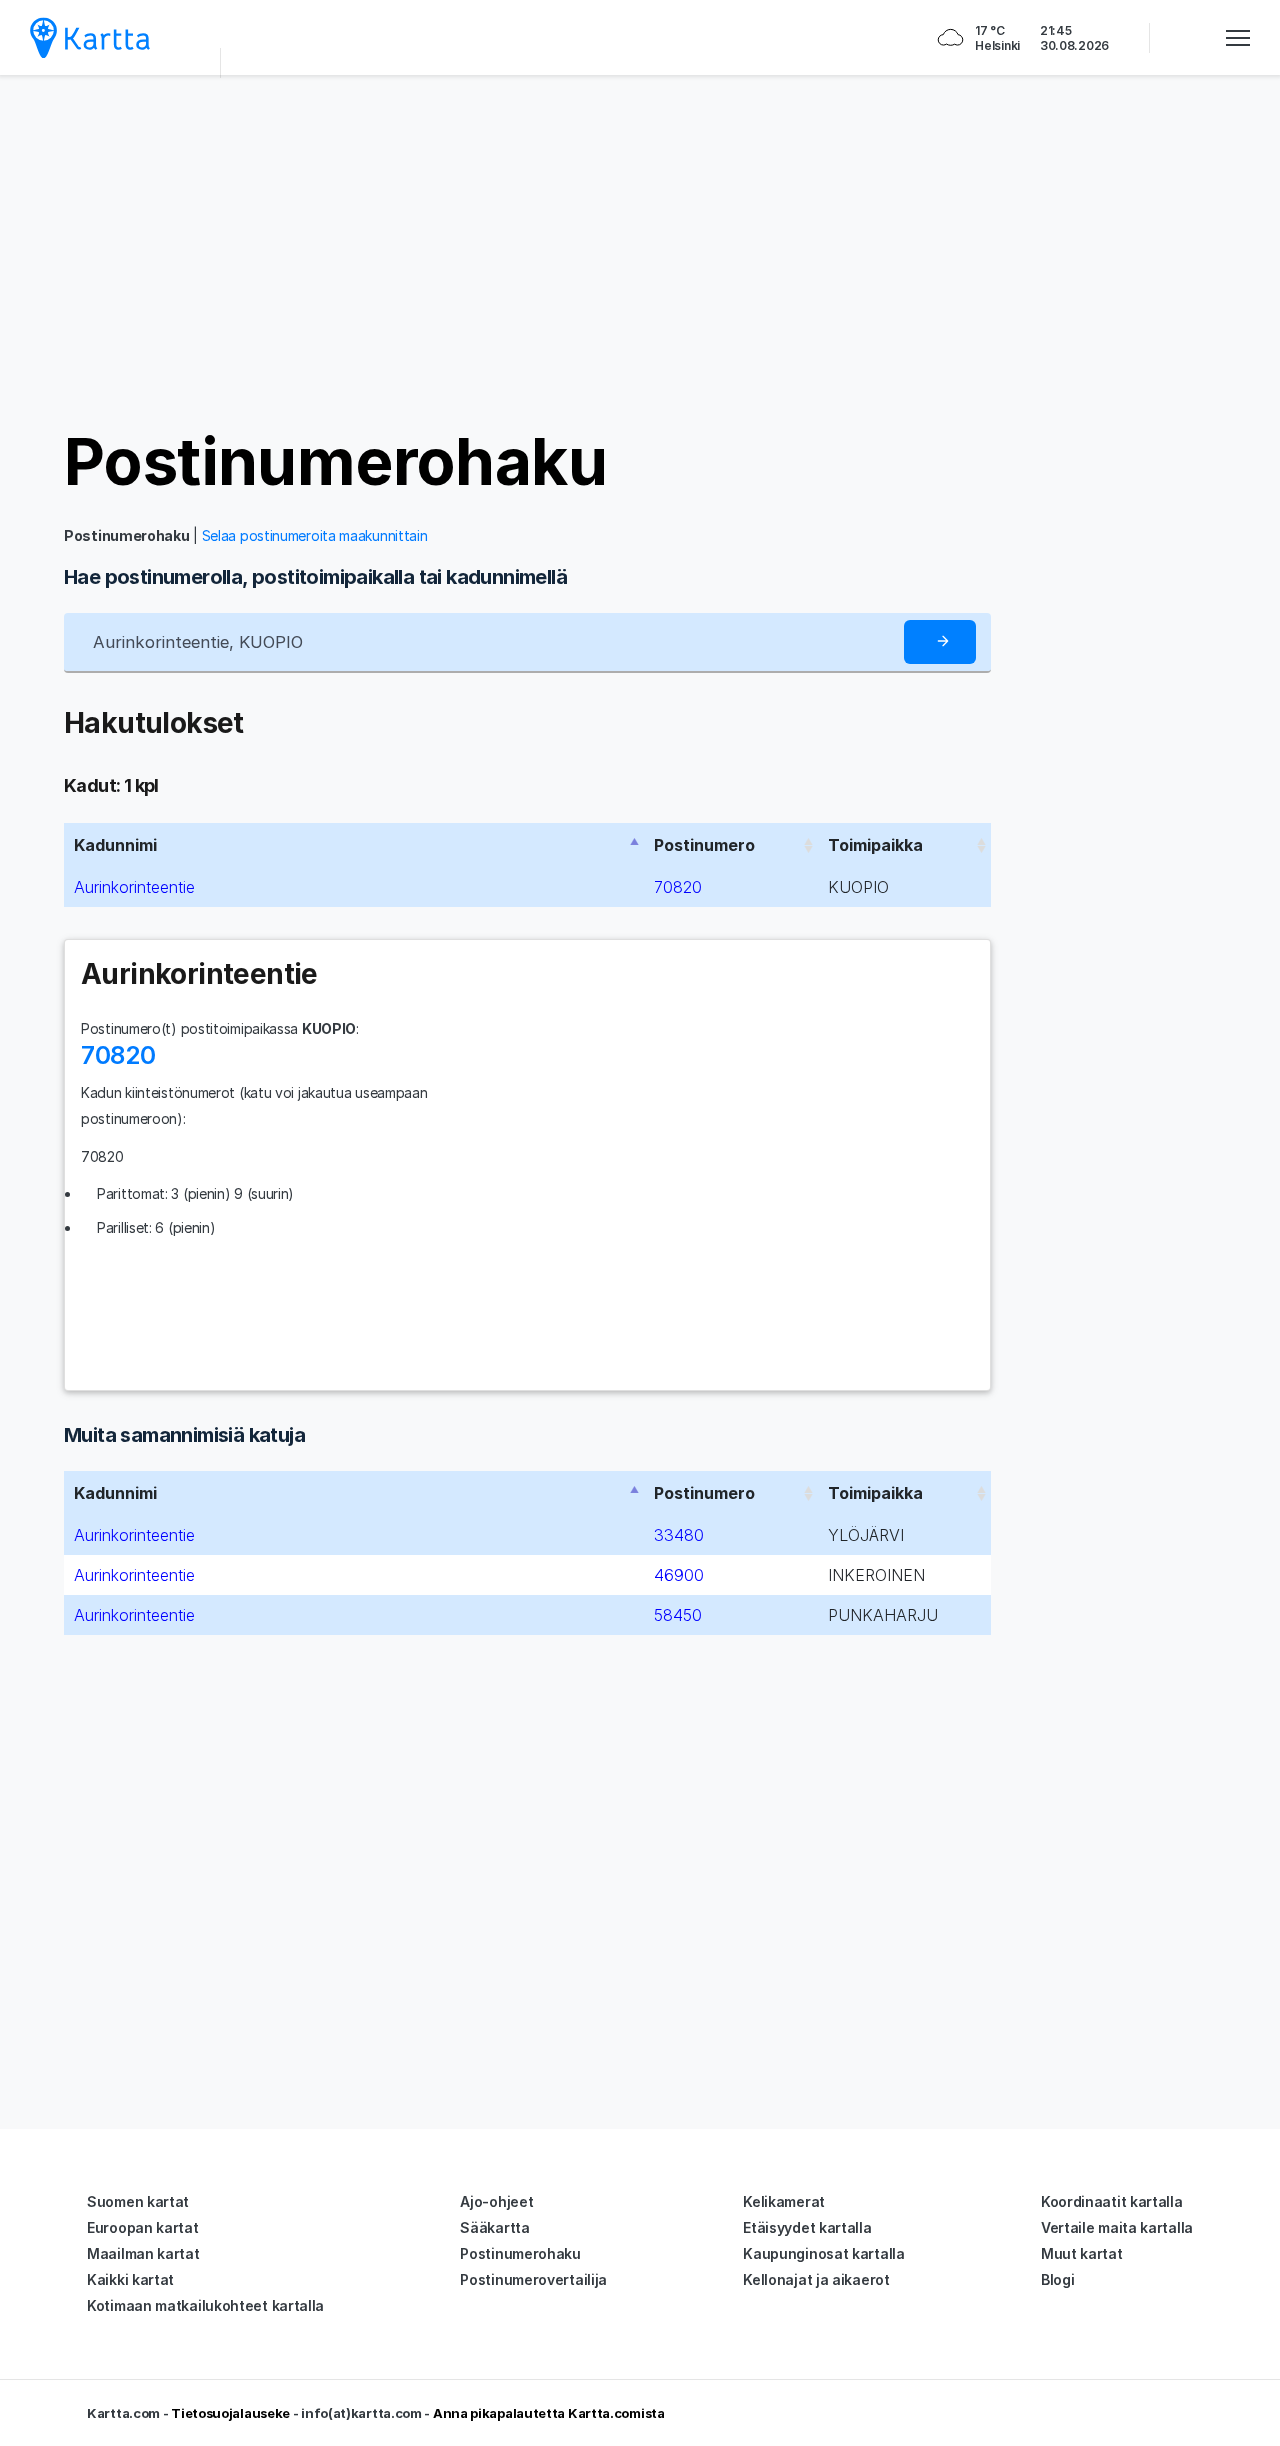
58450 (678, 1615)
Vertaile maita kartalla (1117, 2227)
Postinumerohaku (335, 461)
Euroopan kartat (143, 2227)
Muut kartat (1082, 2253)
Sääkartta (494, 2227)
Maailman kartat (143, 2253)
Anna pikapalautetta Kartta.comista (549, 2413)
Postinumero (704, 845)
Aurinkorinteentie (134, 887)
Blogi (1058, 2279)
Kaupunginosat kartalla (823, 2253)
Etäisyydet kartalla (807, 2227)
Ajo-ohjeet (496, 2201)
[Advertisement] (640, 250)
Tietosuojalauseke (230, 2413)
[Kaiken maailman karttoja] (90, 37)
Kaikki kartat (130, 2279)
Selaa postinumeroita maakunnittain (315, 535)
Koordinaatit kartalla (1112, 2201)
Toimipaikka (875, 845)
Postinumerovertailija (533, 2279)
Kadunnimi (115, 845)
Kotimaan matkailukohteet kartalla (205, 2305)
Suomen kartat (138, 2201)
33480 (679, 1535)
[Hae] (940, 642)
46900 (679, 1575)
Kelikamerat (784, 2201)
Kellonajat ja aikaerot (816, 2279)
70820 (678, 887)
